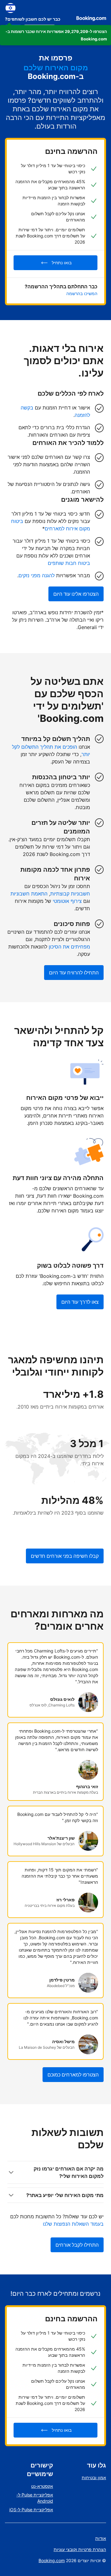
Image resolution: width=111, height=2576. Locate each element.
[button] (55, 35)
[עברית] (10, 8)
